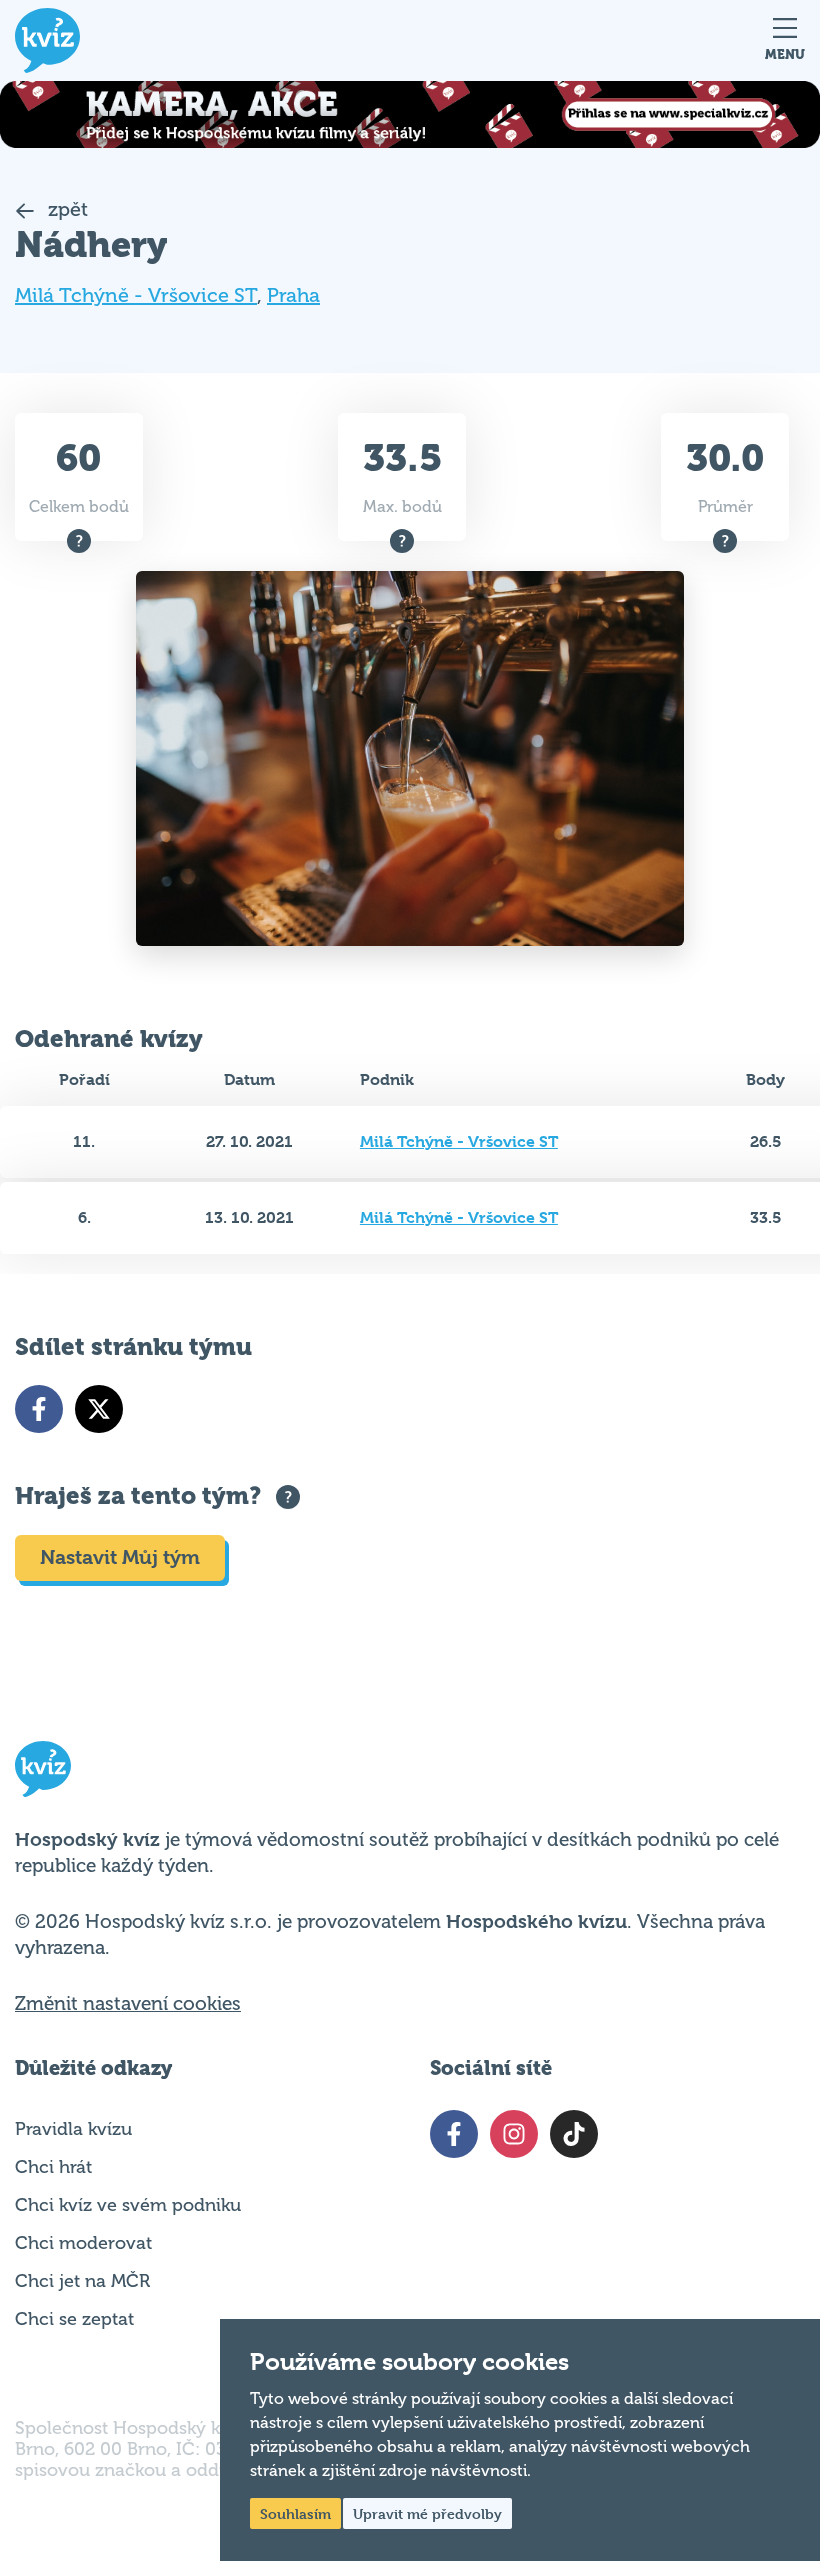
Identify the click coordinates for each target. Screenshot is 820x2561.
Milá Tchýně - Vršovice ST (136, 295)
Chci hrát (53, 2167)
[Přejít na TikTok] (574, 2134)
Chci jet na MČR (82, 2281)
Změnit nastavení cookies (128, 2004)
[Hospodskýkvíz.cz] (47, 40)
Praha (293, 295)
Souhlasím (295, 2513)
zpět (65, 209)
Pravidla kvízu (73, 2129)
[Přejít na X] (99, 1409)
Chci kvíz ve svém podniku (128, 2205)
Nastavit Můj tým (120, 1557)
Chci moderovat (83, 2243)
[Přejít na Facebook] (39, 1409)
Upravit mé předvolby (427, 2513)
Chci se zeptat (74, 2319)
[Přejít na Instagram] (514, 2134)
